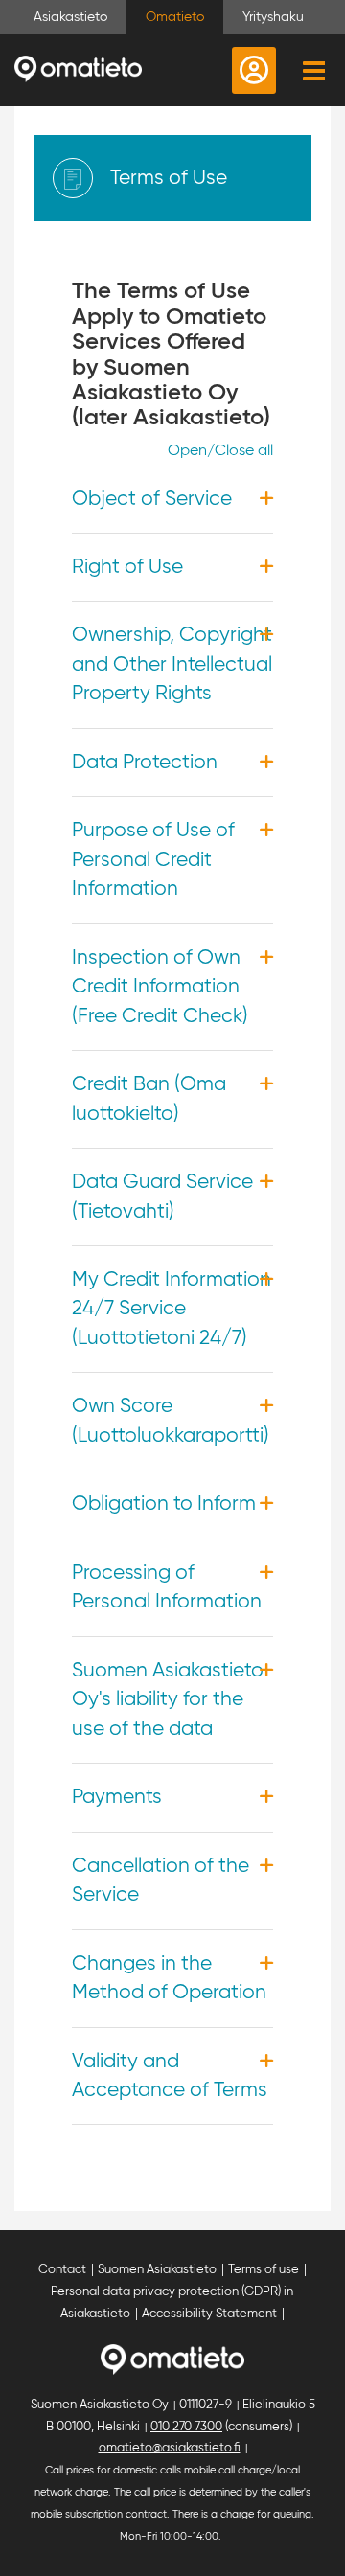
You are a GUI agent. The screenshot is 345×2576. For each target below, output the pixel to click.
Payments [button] (117, 1797)
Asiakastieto (70, 17)
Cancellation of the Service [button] (161, 1881)
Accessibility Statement (209, 2314)
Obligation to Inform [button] (164, 1504)
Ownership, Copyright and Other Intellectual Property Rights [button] (172, 664)
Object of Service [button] (152, 499)
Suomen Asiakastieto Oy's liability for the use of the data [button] (168, 1700)
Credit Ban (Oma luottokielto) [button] (149, 1099)
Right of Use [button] (127, 567)
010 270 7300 (186, 2427)
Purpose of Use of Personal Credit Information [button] (153, 860)
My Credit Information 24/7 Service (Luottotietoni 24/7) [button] (172, 1309)
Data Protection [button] (145, 763)
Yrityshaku (273, 17)
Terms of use (264, 2270)
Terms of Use (169, 178)
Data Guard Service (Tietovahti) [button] (162, 1197)
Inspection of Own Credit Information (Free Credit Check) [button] (160, 987)
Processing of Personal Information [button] (167, 1587)
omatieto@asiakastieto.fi (170, 2448)
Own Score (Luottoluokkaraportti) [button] (171, 1421)
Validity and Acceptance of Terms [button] (170, 2076)
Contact (62, 2270)
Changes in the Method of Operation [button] (169, 1978)
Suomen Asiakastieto (157, 2270)
